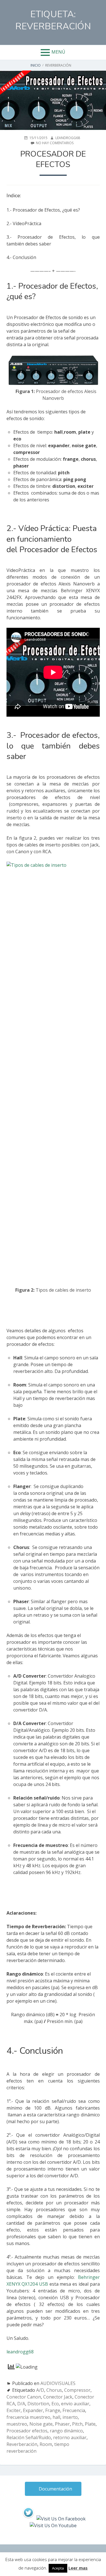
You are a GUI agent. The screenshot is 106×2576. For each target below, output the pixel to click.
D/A (21, 2404)
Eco (55, 2404)
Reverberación (22, 2444)
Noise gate (41, 2424)
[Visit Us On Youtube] (53, 2525)
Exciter (14, 2410)
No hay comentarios (55, 143)
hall (56, 2417)
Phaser (62, 2424)
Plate (90, 2424)
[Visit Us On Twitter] (28, 2519)
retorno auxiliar (70, 2437)
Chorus (54, 2390)
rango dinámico (66, 2431)
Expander (33, 2410)
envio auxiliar (75, 2404)
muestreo (17, 2424)
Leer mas (78, 2568)
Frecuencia (74, 2410)
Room (46, 2444)
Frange (53, 2410)
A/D (40, 2390)
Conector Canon (24, 2397)
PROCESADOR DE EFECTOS (53, 159)
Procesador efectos (27, 2431)
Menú (58, 52)
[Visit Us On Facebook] (61, 2519)
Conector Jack (58, 2397)
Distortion (38, 2404)
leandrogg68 (20, 2352)
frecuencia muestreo (28, 2417)
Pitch (77, 2424)
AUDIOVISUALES (58, 2383)
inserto (70, 2417)
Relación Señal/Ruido (29, 2437)
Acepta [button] (58, 2568)
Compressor (77, 2390)
